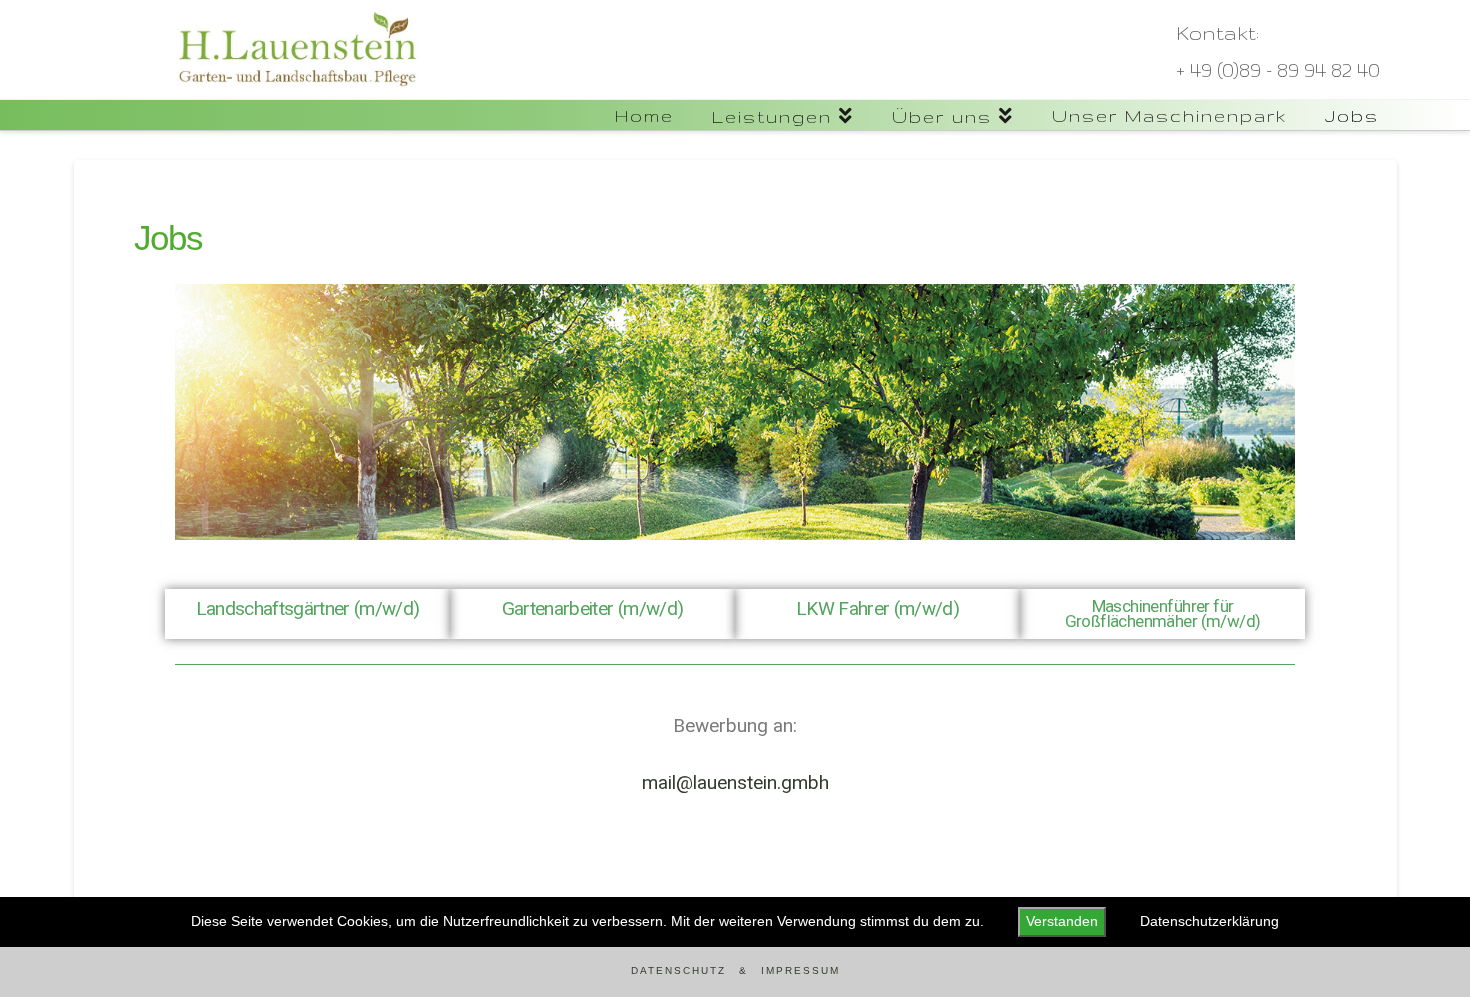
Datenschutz (678, 970)
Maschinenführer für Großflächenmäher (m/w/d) (1163, 613)
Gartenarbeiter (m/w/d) (592, 608)
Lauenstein (140, 110)
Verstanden (1062, 921)
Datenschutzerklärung (1209, 921)
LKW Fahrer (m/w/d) (877, 608)
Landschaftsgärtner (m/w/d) (308, 608)
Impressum (800, 970)
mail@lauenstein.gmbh (735, 782)
